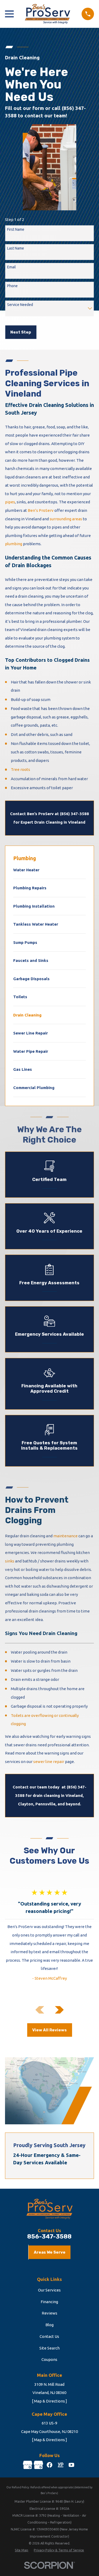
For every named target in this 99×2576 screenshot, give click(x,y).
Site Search (49, 2348)
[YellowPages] (61, 2465)
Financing (49, 2302)
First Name (16, 229)
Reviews (49, 2313)
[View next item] (59, 2010)
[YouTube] (71, 2465)
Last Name (16, 248)
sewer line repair (49, 1762)
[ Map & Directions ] (49, 2401)
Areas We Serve (50, 2252)
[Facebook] (49, 2465)
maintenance (65, 1536)
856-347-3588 (49, 2237)
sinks (10, 1561)
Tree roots (20, 769)
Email (11, 267)
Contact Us (49, 2336)
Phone (12, 286)
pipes (10, 502)
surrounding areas (66, 519)
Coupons (49, 2359)
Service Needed (20, 305)
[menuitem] (49, 872)
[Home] (48, 14)
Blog (49, 2325)
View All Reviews (49, 2030)
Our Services (49, 2290)
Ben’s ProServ (41, 510)
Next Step (21, 332)
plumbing (14, 544)
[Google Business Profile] (28, 2465)
